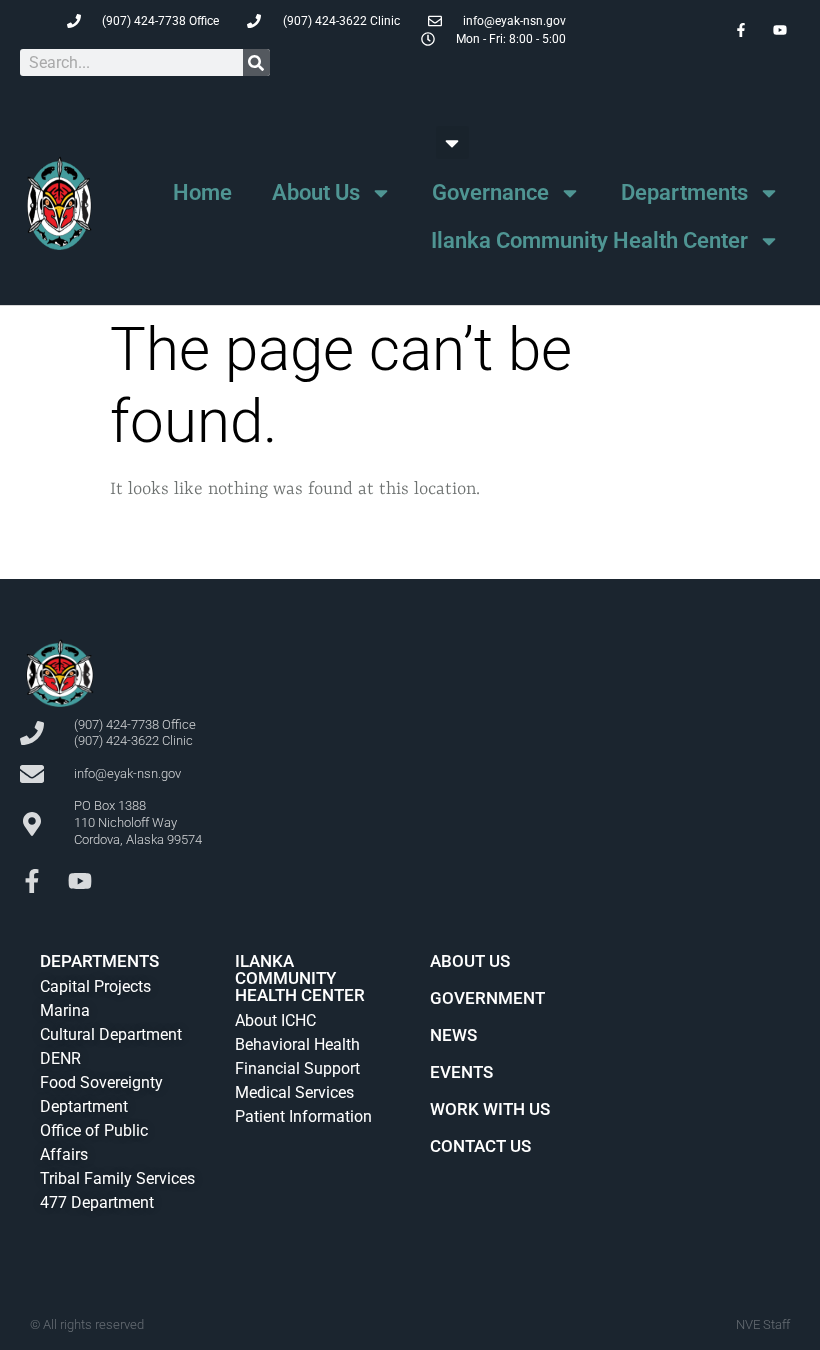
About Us (316, 192)
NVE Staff (763, 1324)
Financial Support (297, 1068)
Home (202, 192)
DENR (60, 1058)
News (453, 1035)
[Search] (256, 62)
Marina (65, 1010)
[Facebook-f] (32, 881)
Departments (684, 192)
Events (461, 1072)
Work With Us (490, 1109)
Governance (490, 192)
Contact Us (480, 1146)
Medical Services (294, 1092)
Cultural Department (111, 1034)
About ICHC (275, 1020)
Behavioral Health (297, 1044)
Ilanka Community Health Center (589, 240)
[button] (452, 142)
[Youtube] (80, 881)
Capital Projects (95, 986)
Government (487, 998)
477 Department (97, 1202)
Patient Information (303, 1116)
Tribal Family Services (117, 1178)
